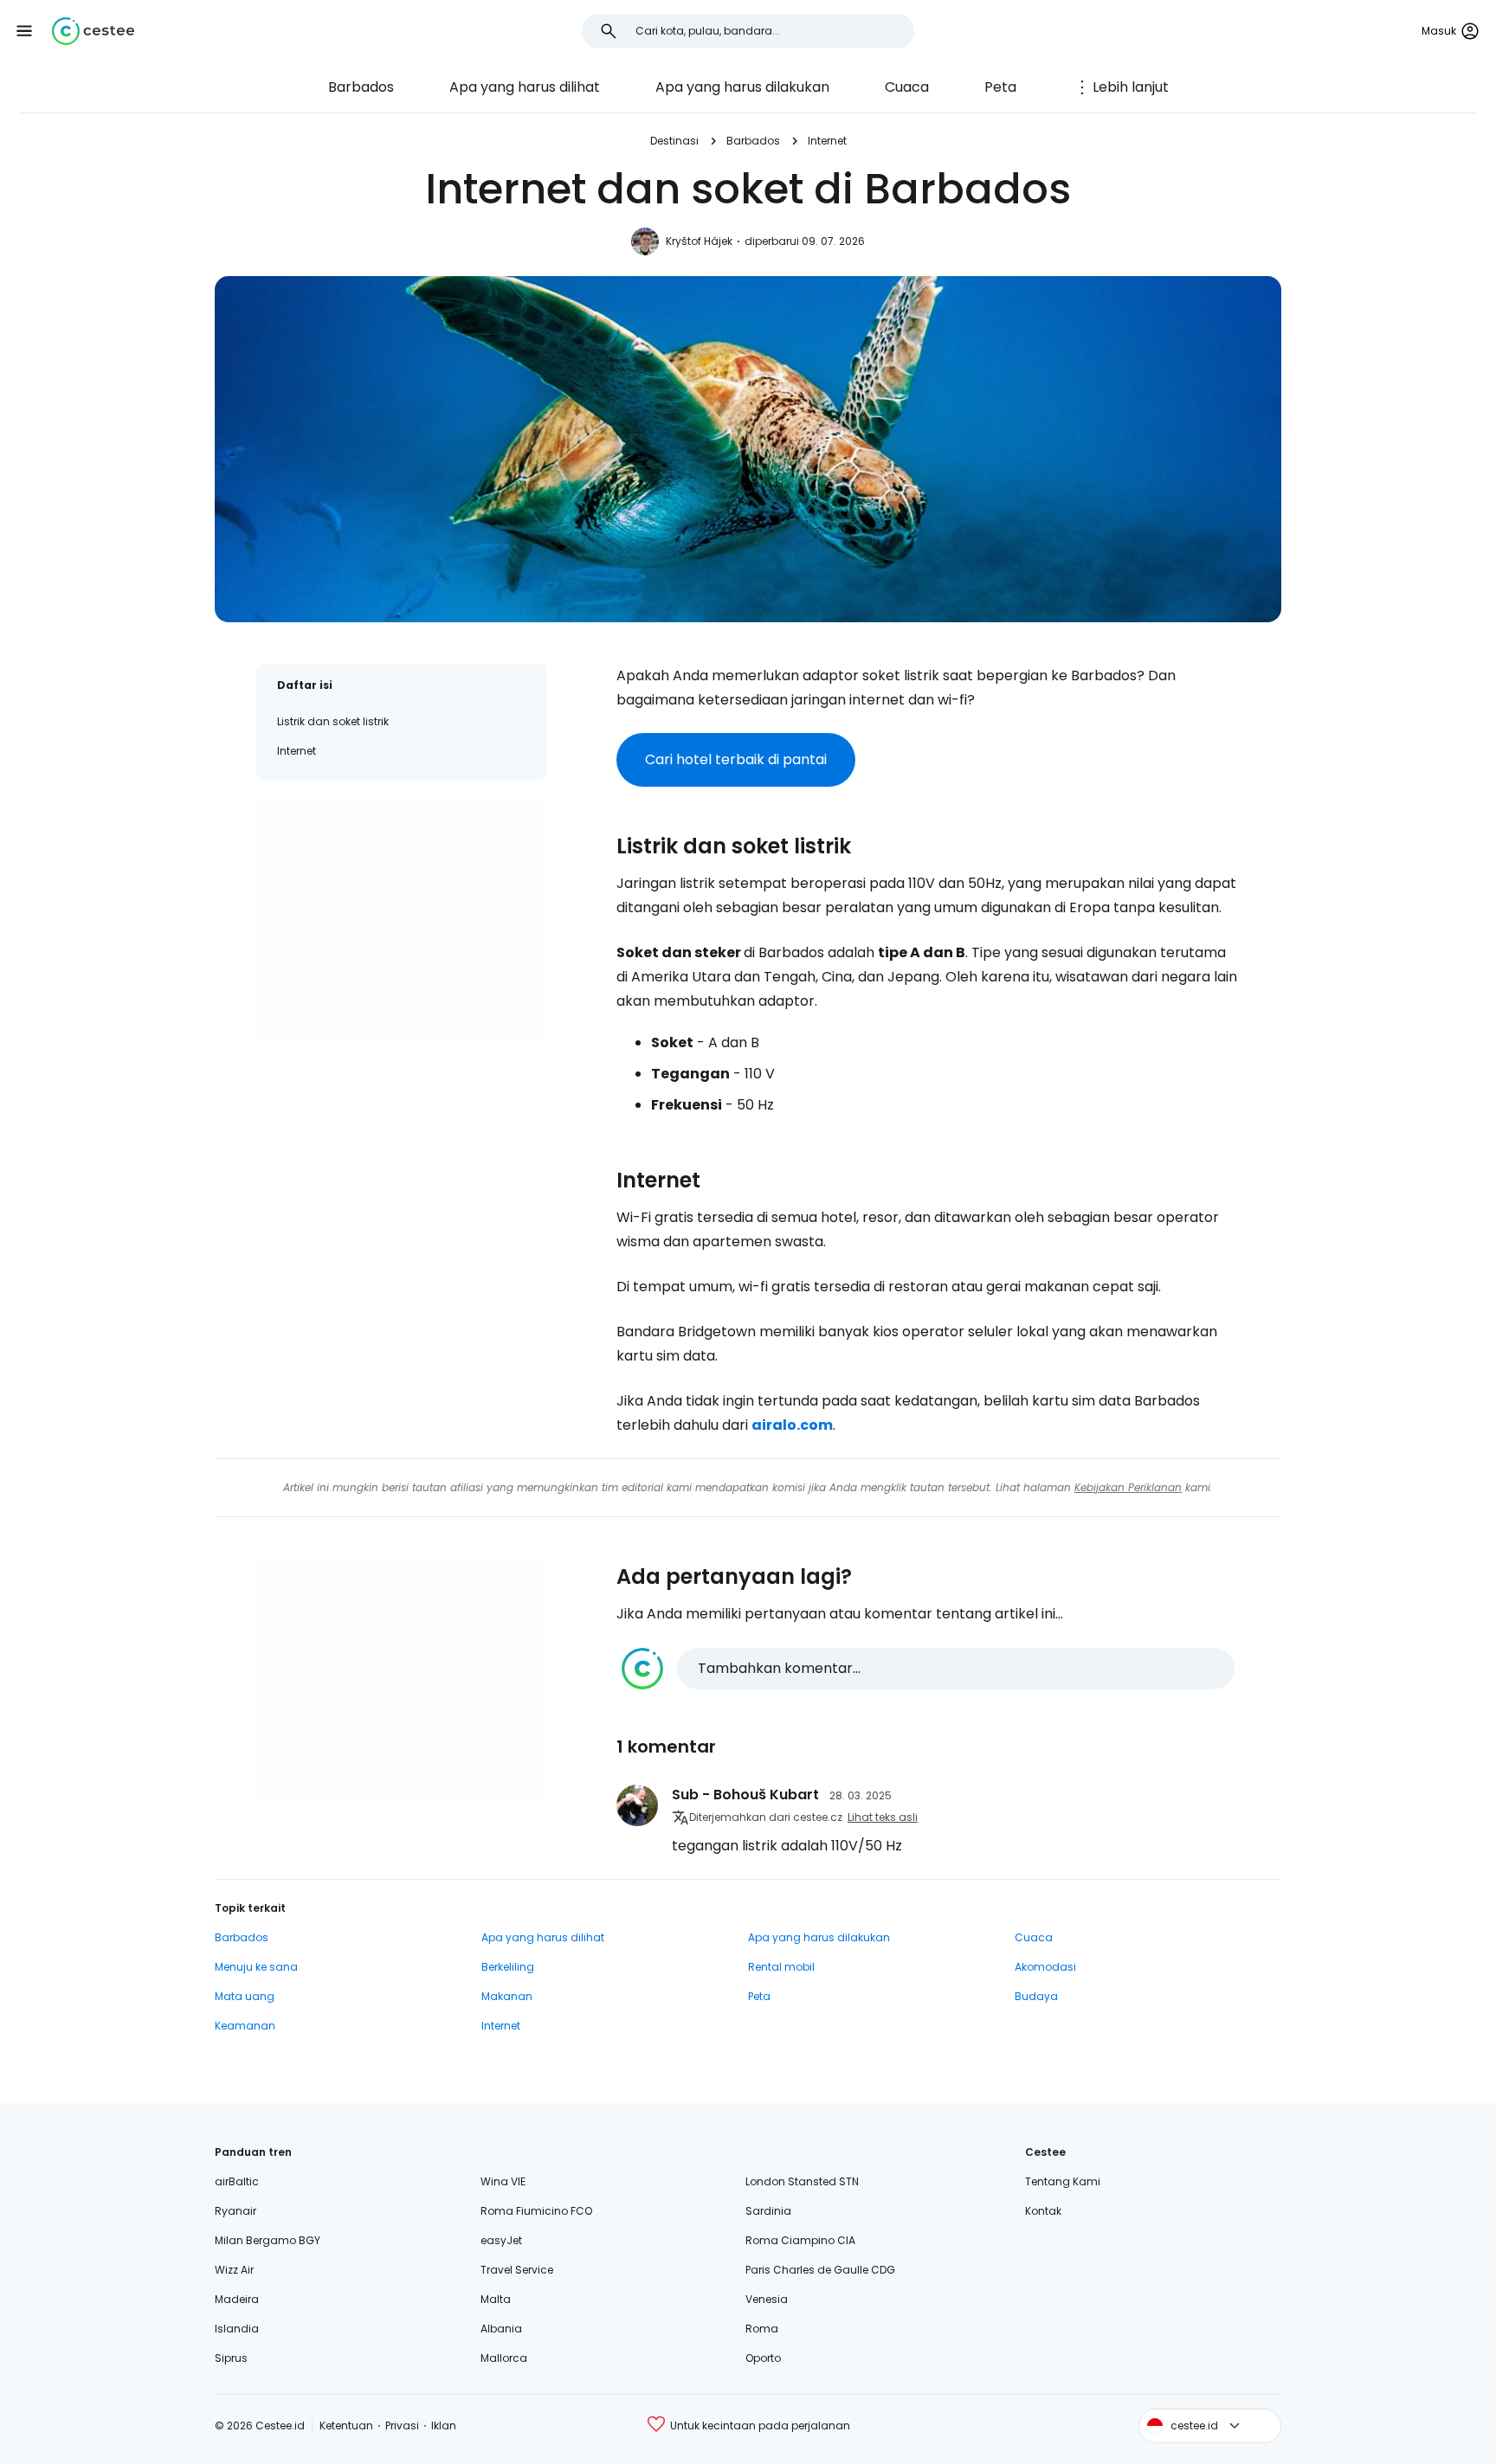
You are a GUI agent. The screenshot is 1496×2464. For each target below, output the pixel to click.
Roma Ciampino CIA (800, 2240)
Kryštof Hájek (699, 241)
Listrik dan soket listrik (333, 721)
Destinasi (674, 141)
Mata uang (245, 1996)
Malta (496, 2299)
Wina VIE (503, 2181)
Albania (501, 2329)
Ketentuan (346, 2425)
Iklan (444, 2425)
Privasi (402, 2425)
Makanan (507, 1996)
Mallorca (504, 2358)
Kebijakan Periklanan (1128, 1487)
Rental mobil (781, 1967)
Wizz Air (234, 2270)
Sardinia (768, 2211)
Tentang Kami (1063, 2181)
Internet (827, 141)
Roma (762, 2329)
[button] (24, 31)
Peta (1000, 87)
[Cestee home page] (93, 31)
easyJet (501, 2240)
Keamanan (245, 2026)
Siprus (231, 2358)
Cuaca (907, 87)
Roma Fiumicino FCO (536, 2211)
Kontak (1043, 2211)
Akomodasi (1045, 1967)
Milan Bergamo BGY (268, 2240)
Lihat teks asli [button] (883, 1817)
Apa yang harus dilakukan (742, 87)
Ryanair (235, 2211)
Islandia (237, 2329)
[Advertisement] (402, 922)
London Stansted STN (802, 2181)
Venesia (767, 2299)
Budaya (1036, 1996)
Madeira (237, 2299)
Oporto (763, 2358)
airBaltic (237, 2181)
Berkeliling (508, 1967)
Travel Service (517, 2270)
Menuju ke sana (256, 1967)
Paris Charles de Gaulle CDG (820, 2270)
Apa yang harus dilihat (525, 87)
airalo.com (792, 1425)
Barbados (361, 87)
